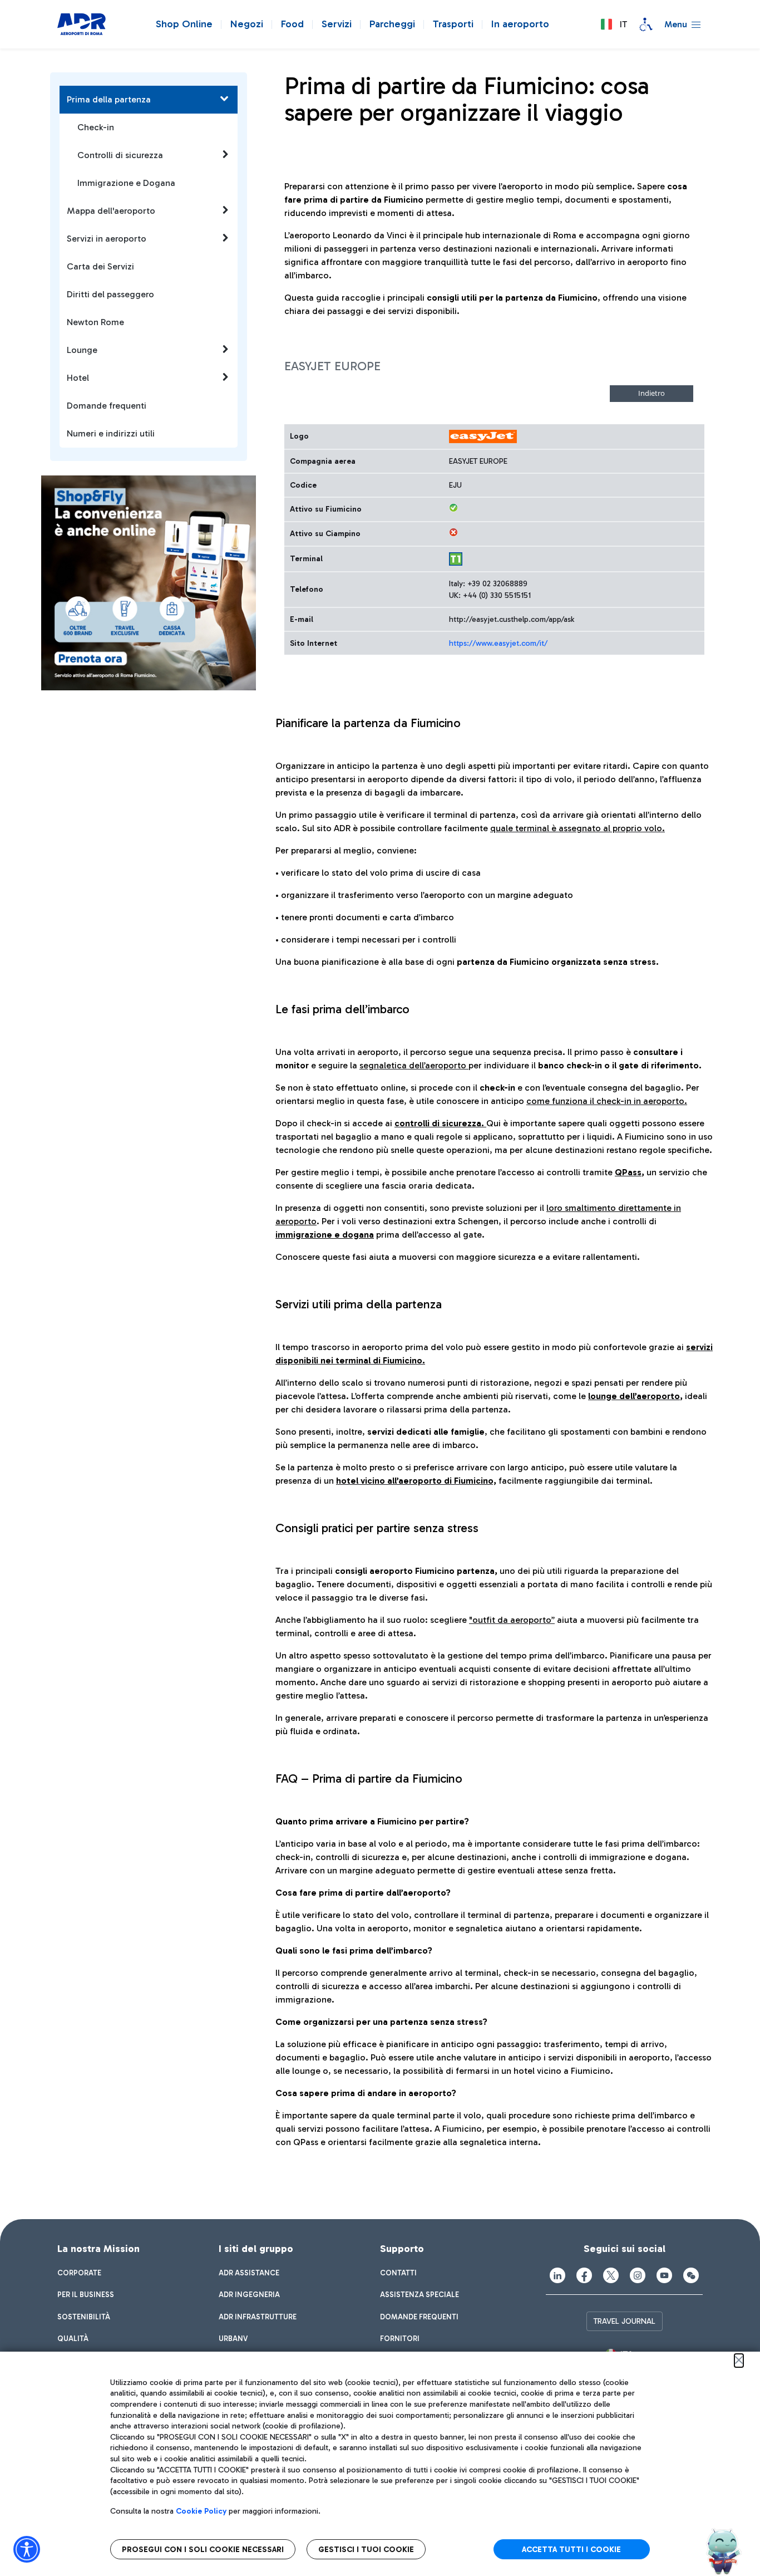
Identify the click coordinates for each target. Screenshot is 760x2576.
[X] (611, 2275)
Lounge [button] (82, 350)
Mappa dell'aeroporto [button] (111, 211)
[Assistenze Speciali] (646, 24)
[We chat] (691, 2275)
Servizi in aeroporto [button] (107, 239)
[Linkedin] (557, 2275)
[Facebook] (584, 2275)
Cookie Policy (201, 2511)
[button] (614, 24)
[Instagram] (638, 2275)
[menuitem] (79, 2273)
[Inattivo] (453, 532)
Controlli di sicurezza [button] (120, 155)
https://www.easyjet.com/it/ (498, 643)
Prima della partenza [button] (109, 99)
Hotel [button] (78, 378)
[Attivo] (453, 508)
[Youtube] (664, 2275)
